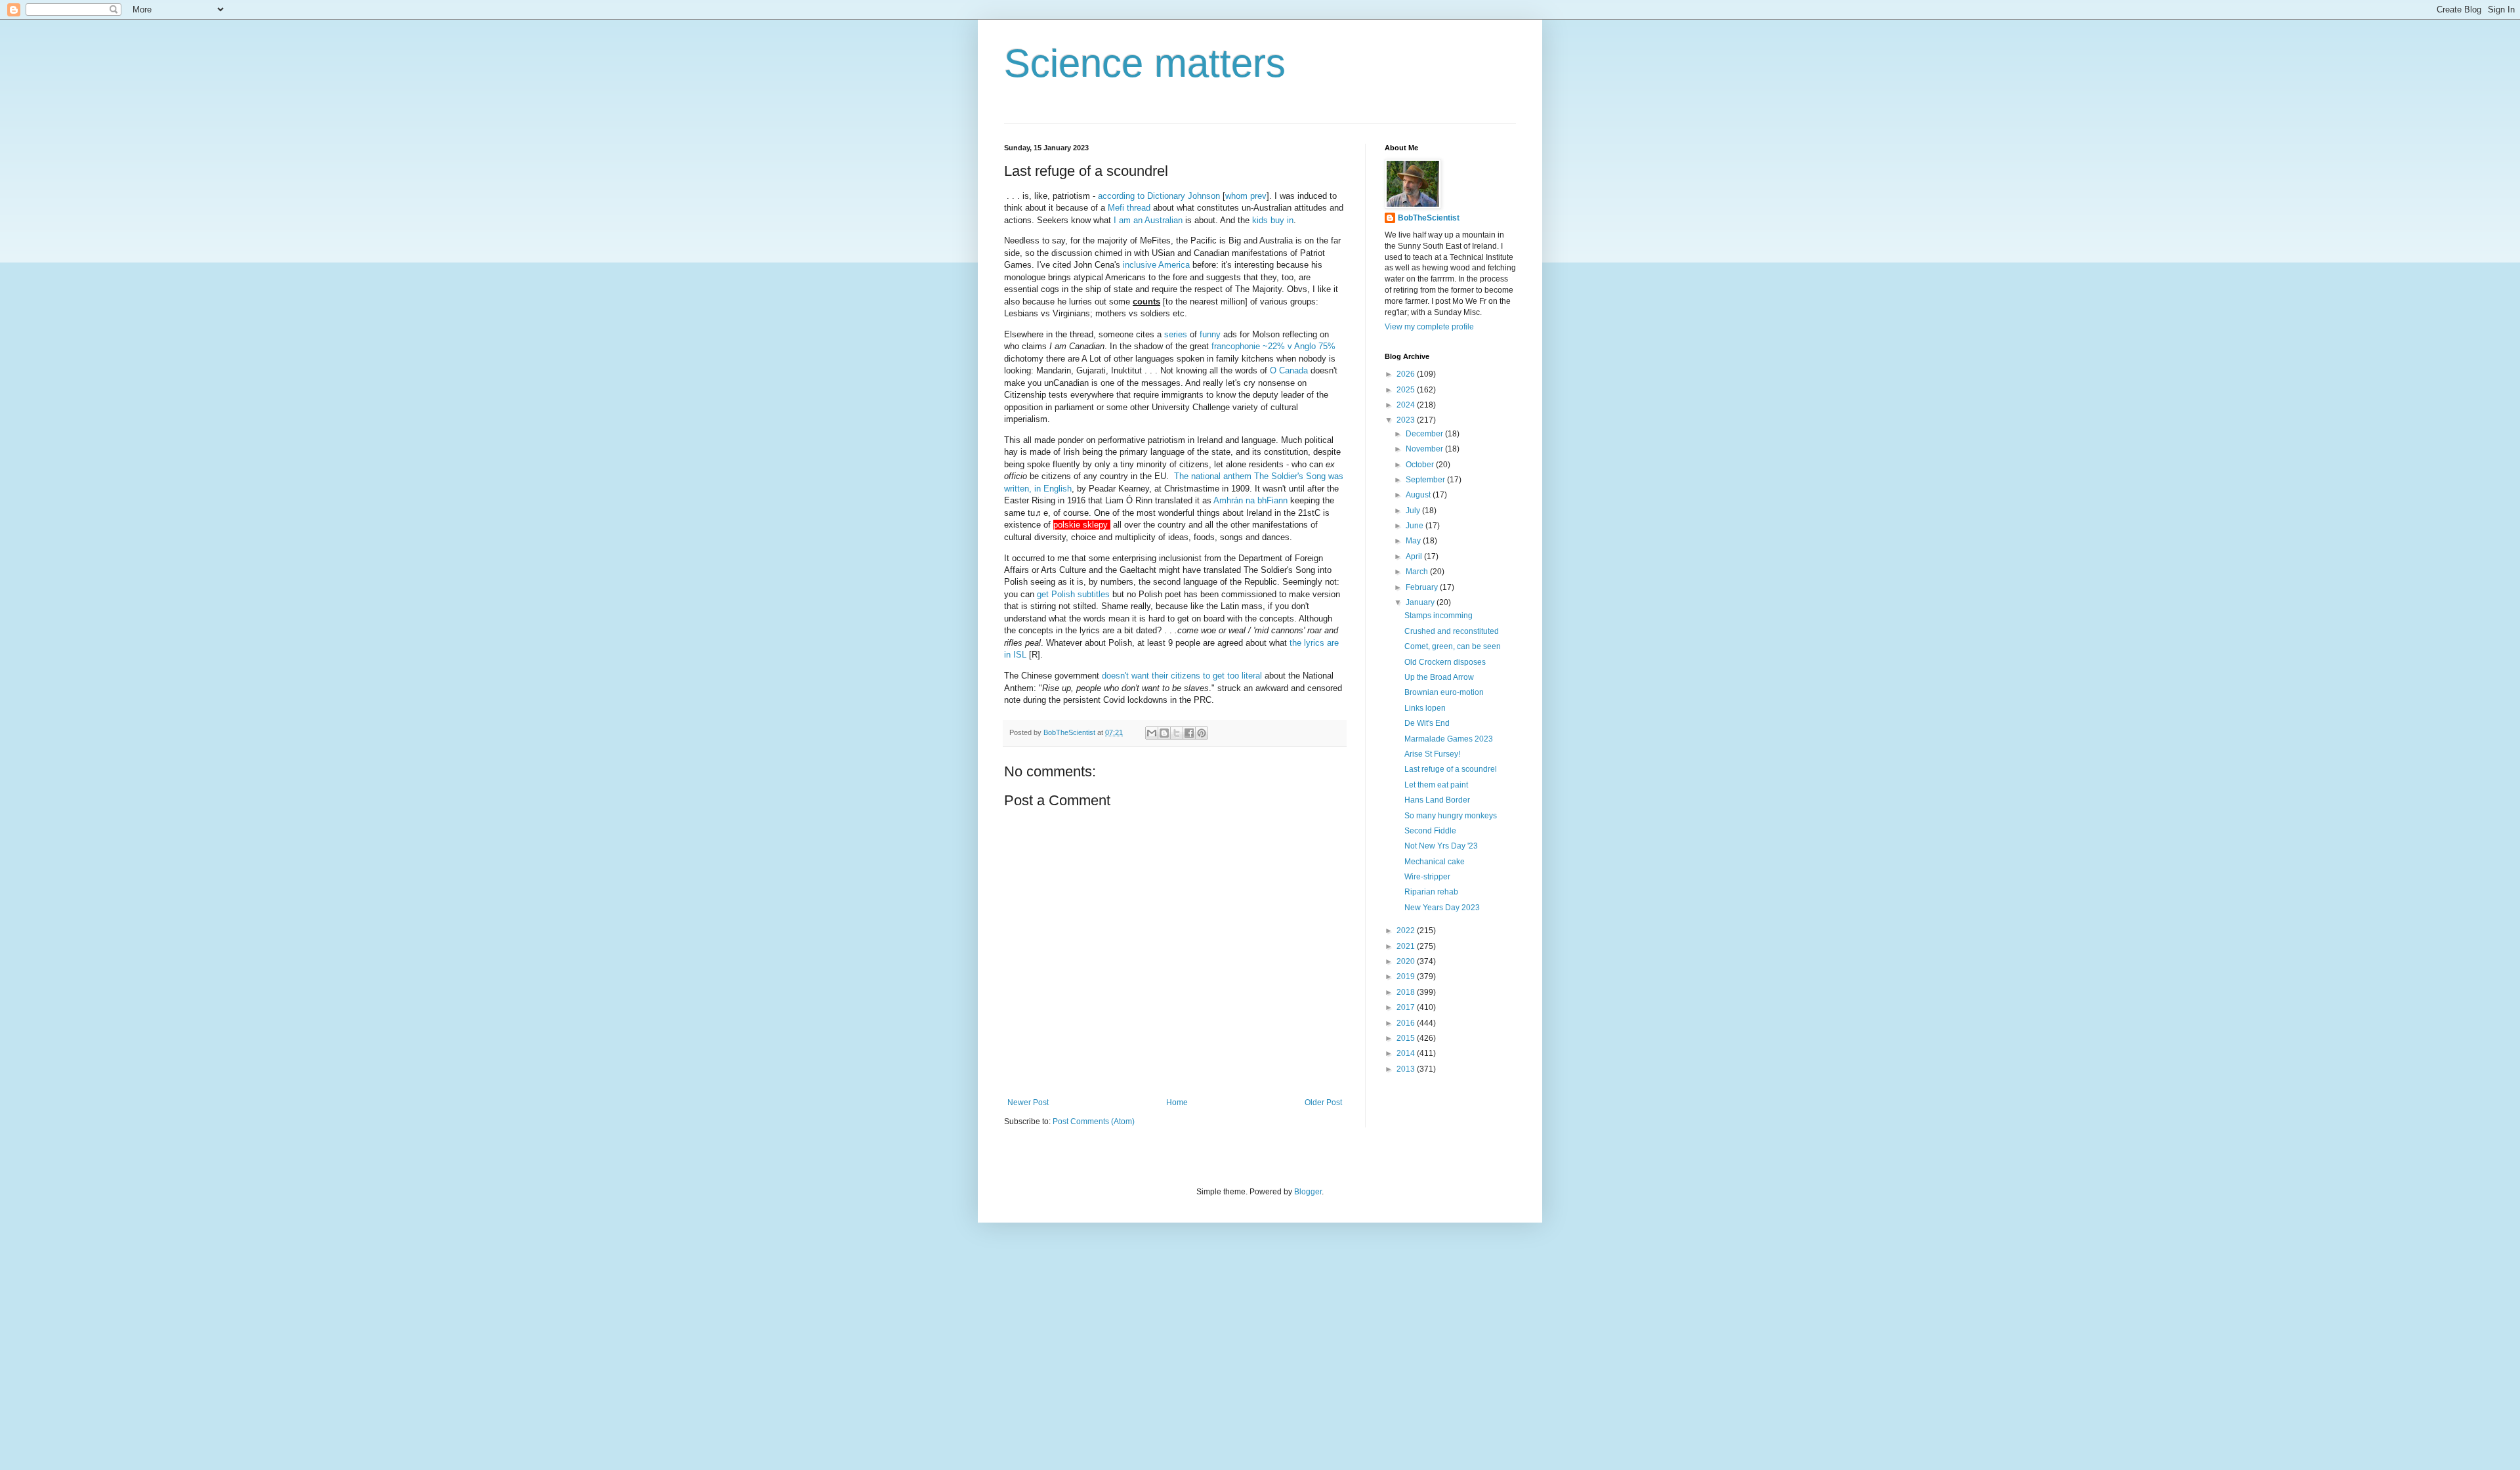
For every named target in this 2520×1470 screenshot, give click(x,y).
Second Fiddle (1430, 831)
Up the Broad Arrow (1439, 677)
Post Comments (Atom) (1094, 1122)
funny (1210, 334)
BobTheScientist (1429, 218)
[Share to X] (1177, 733)
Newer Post (1028, 1102)
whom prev (1246, 196)
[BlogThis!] (1164, 733)
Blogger (1308, 1192)
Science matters (1145, 63)
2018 (1407, 992)
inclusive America (1156, 265)
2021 (1407, 946)
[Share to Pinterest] (1202, 733)
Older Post (1323, 1102)
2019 (1407, 976)
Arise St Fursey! (1432, 754)
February (1423, 587)
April (1415, 556)
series (1176, 334)
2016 (1407, 1023)
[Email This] (1152, 733)
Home (1177, 1102)
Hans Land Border (1437, 800)
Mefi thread (1129, 208)
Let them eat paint (1436, 785)
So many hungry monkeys (1451, 816)
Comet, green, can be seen (1453, 646)
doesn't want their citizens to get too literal (1182, 676)
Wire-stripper (1427, 877)
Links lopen (1425, 708)
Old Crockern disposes (1445, 662)
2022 (1407, 931)
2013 (1407, 1069)
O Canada (1289, 370)
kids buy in (1273, 220)
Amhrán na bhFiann (1250, 500)
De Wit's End (1427, 723)
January (1421, 602)
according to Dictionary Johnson (1159, 196)
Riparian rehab (1431, 892)
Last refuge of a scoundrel (1451, 769)
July (1414, 511)
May (1414, 541)
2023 (1407, 420)
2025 (1407, 390)
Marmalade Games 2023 (1449, 739)
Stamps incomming (1438, 616)
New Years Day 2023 (1442, 908)
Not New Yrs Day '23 (1441, 846)
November (1425, 449)
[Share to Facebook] (1189, 733)
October (1421, 465)
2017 (1407, 1007)
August (1419, 495)
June (1416, 526)
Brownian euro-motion (1444, 692)
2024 (1407, 405)
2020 (1407, 961)
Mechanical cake (1435, 862)
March (1418, 572)
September (1426, 480)
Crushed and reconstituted (1452, 631)
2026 (1407, 374)
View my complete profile (1429, 327)
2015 (1407, 1038)
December (1425, 434)
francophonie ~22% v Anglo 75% (1273, 346)
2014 (1407, 1053)
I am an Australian (1148, 220)
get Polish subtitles (1073, 594)
